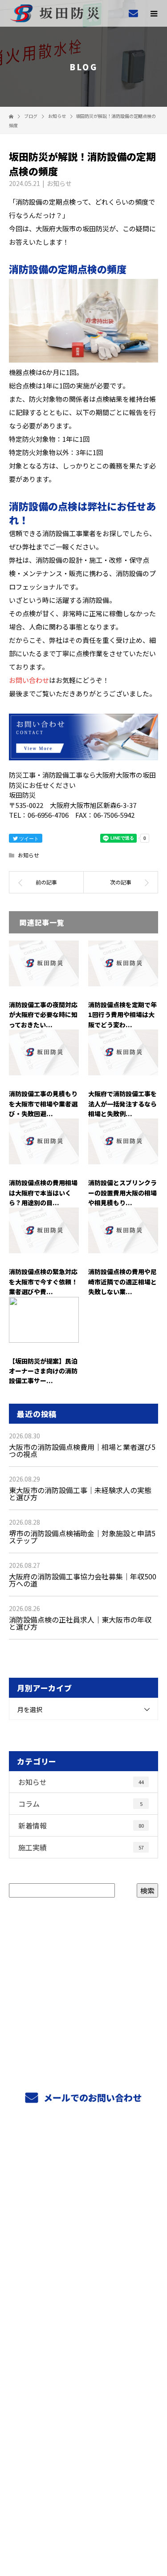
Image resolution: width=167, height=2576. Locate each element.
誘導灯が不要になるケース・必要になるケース (84, 2362)
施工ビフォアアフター (83, 2278)
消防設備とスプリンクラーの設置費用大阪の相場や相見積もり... (122, 1193)
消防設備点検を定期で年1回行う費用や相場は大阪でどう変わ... (122, 1015)
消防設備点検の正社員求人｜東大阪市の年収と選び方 (80, 1623)
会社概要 (83, 2383)
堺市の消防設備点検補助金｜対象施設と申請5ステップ (82, 1537)
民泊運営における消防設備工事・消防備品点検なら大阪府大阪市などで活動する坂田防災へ (83, 2507)
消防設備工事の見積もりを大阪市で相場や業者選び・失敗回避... (43, 1104)
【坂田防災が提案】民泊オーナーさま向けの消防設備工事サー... (43, 1371)
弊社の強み (84, 2195)
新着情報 (81, 1825)
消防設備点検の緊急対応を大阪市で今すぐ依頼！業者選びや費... (43, 1282)
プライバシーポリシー (83, 2519)
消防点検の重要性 (84, 2299)
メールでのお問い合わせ (92, 2098)
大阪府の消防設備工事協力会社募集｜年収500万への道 (83, 1580)
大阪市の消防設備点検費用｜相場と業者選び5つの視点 (82, 1450)
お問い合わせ (29, 680)
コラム (80, 1804)
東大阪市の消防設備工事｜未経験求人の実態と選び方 (80, 1494)
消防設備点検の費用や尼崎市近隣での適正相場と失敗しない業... (122, 1282)
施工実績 (81, 1847)
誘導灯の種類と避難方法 (84, 2320)
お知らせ (59, 183)
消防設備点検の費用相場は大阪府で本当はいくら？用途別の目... (43, 1193)
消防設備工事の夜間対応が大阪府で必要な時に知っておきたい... (43, 1015)
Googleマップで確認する (83, 2466)
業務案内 (83, 2174)
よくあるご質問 (83, 2237)
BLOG (83, 2404)
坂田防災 (83, 2427)
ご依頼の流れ (83, 2216)
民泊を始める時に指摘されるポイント (84, 2341)
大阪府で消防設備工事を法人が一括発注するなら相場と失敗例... (122, 1104)
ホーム (83, 2153)
